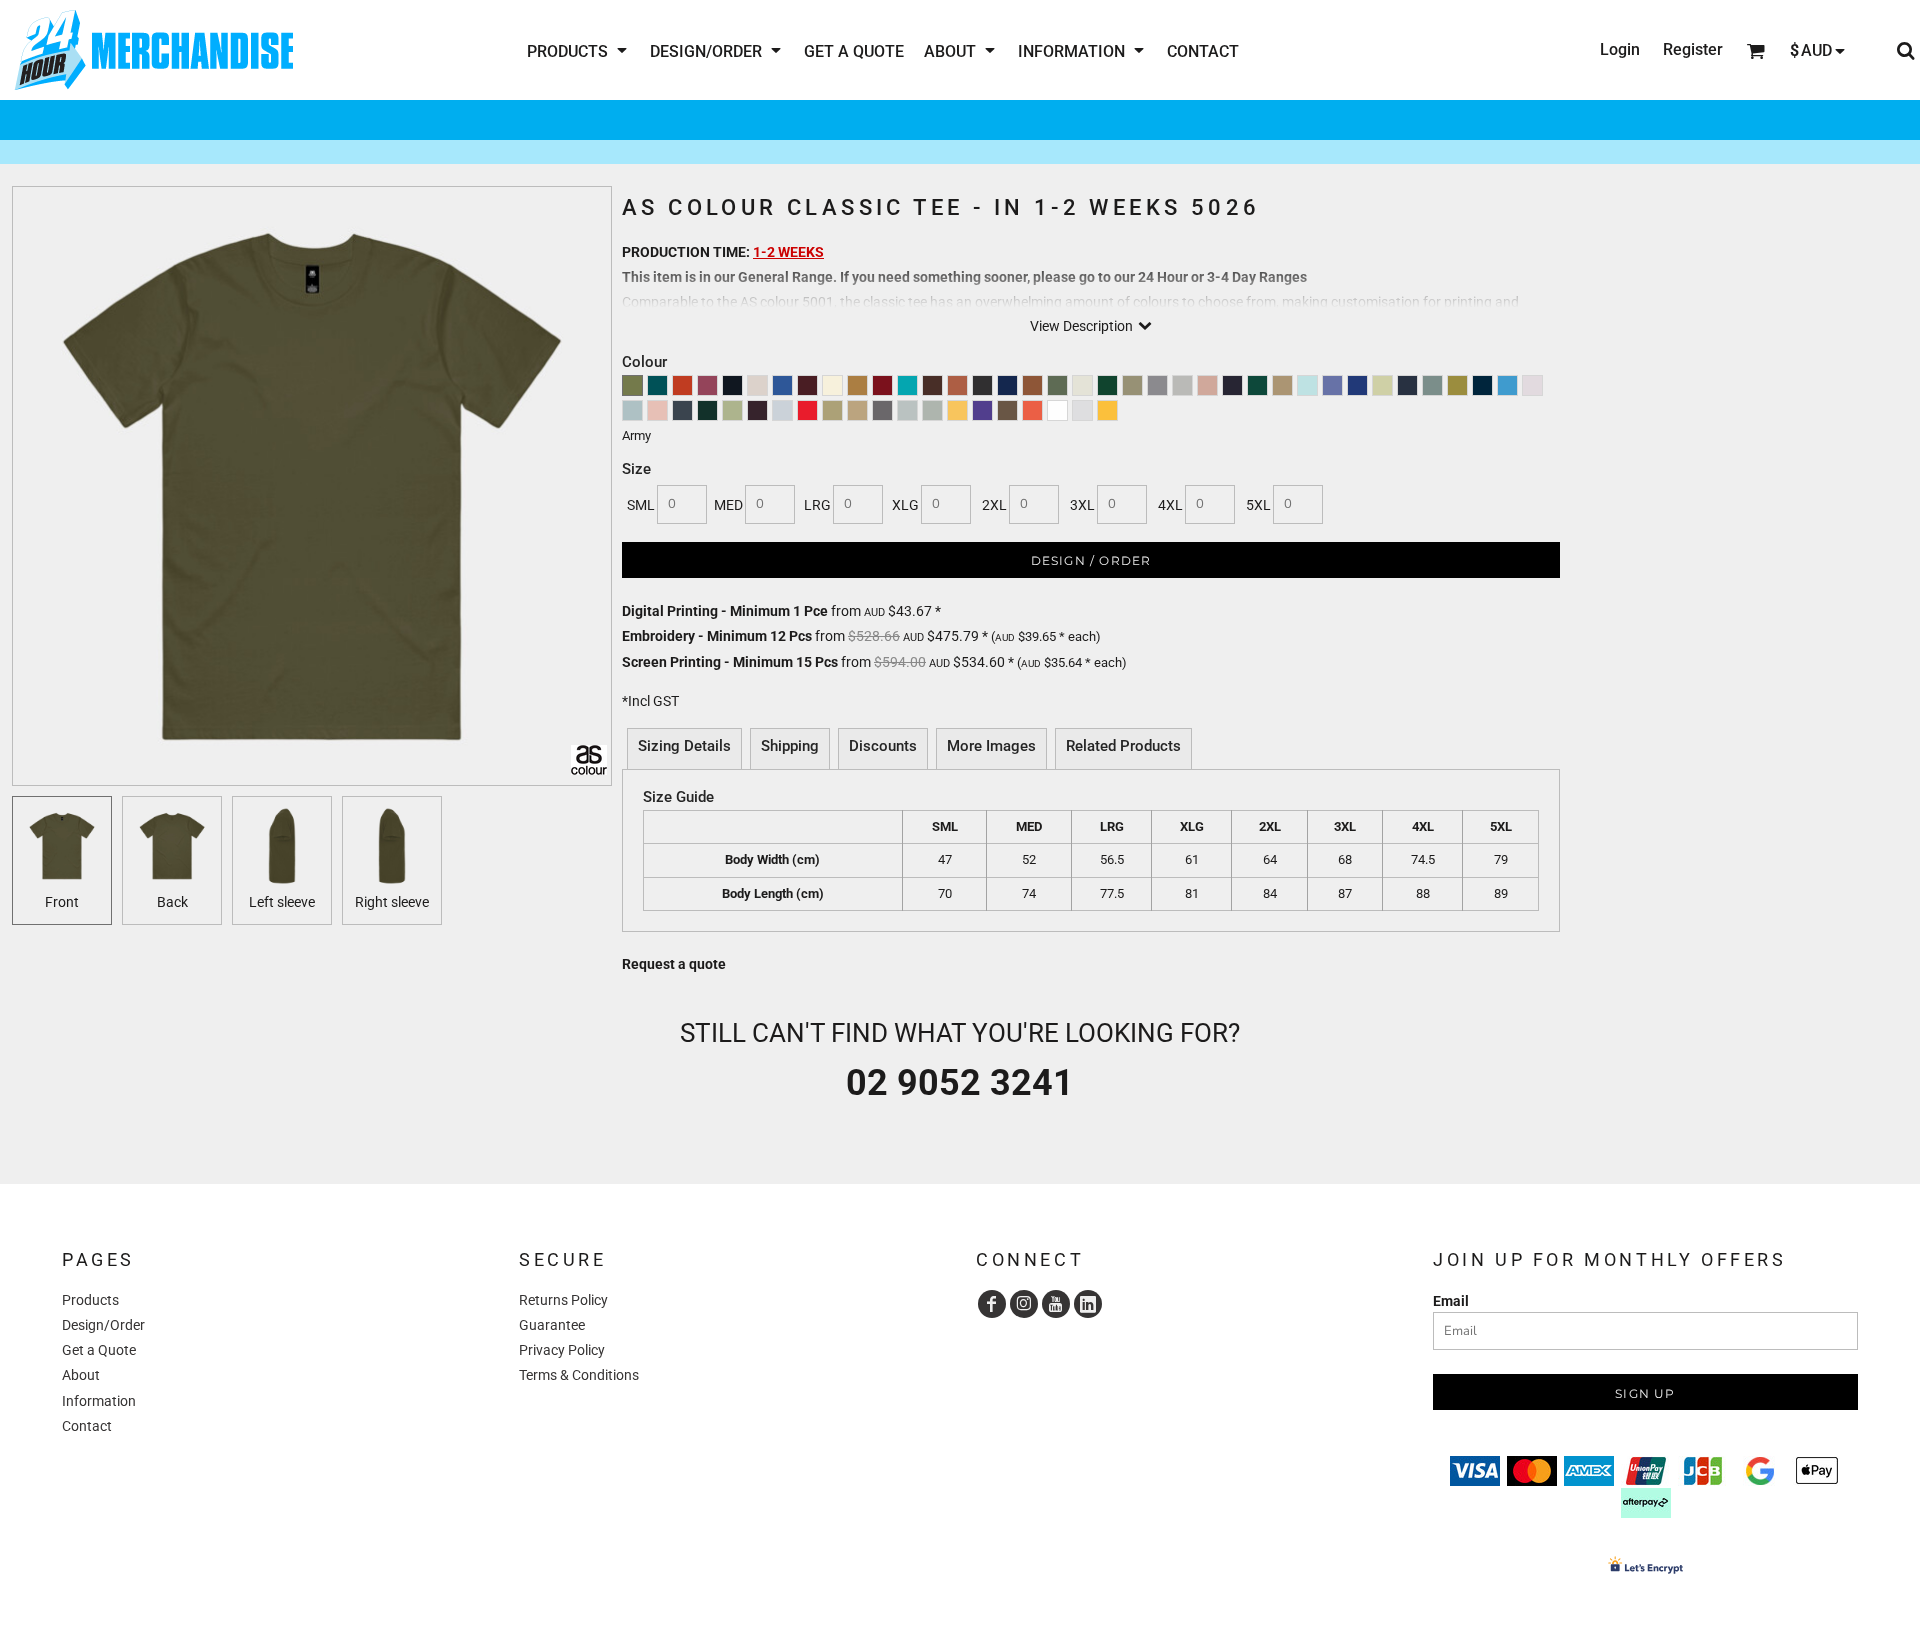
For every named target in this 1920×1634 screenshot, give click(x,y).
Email (1451, 1301)
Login (1620, 49)
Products (90, 1300)
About (81, 1375)
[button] (578, 50)
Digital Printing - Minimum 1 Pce (725, 611)
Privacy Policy (562, 1350)
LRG (817, 505)
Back (172, 902)
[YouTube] (1056, 1304)
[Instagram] (1024, 1304)
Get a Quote (99, 1350)
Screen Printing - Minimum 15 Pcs (730, 662)
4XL (1170, 505)
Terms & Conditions (579, 1375)
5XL (1258, 505)
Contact (87, 1426)
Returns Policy (563, 1300)
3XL (1082, 505)
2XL (994, 505)
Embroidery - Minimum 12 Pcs (717, 636)
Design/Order (103, 1325)
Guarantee (552, 1325)
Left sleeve (282, 902)
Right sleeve (392, 902)
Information (99, 1401)
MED (728, 505)
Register (1693, 49)
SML (641, 505)
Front (62, 902)
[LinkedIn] (1088, 1304)
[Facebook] (992, 1304)
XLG (905, 505)
